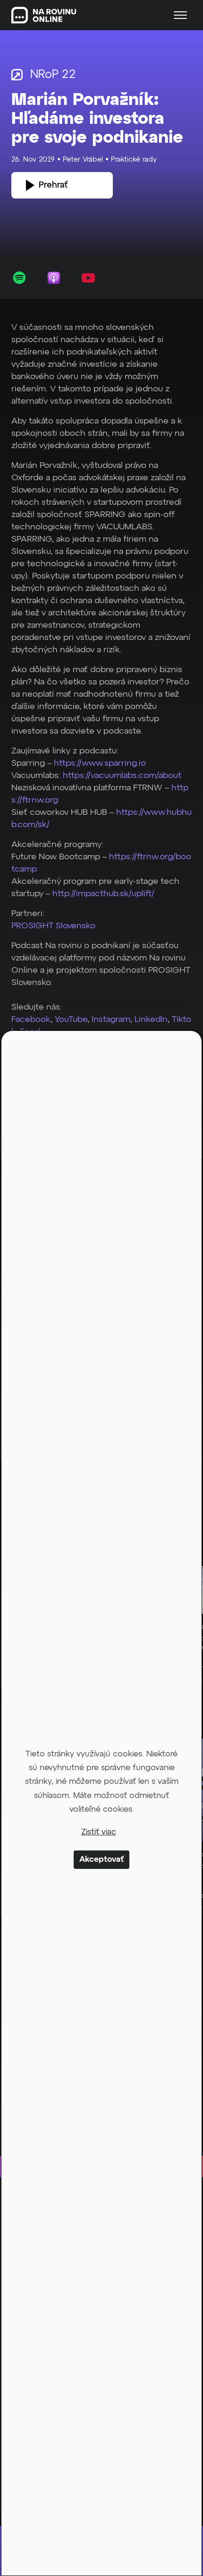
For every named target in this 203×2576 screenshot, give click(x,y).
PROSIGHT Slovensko (53, 926)
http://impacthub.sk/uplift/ (103, 894)
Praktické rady (134, 160)
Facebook (31, 1020)
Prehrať (53, 185)
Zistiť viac (99, 1832)
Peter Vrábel (83, 160)
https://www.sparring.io (100, 763)
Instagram (111, 1020)
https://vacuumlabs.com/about (122, 776)
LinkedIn (150, 1020)
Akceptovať (101, 1860)
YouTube (71, 1020)
